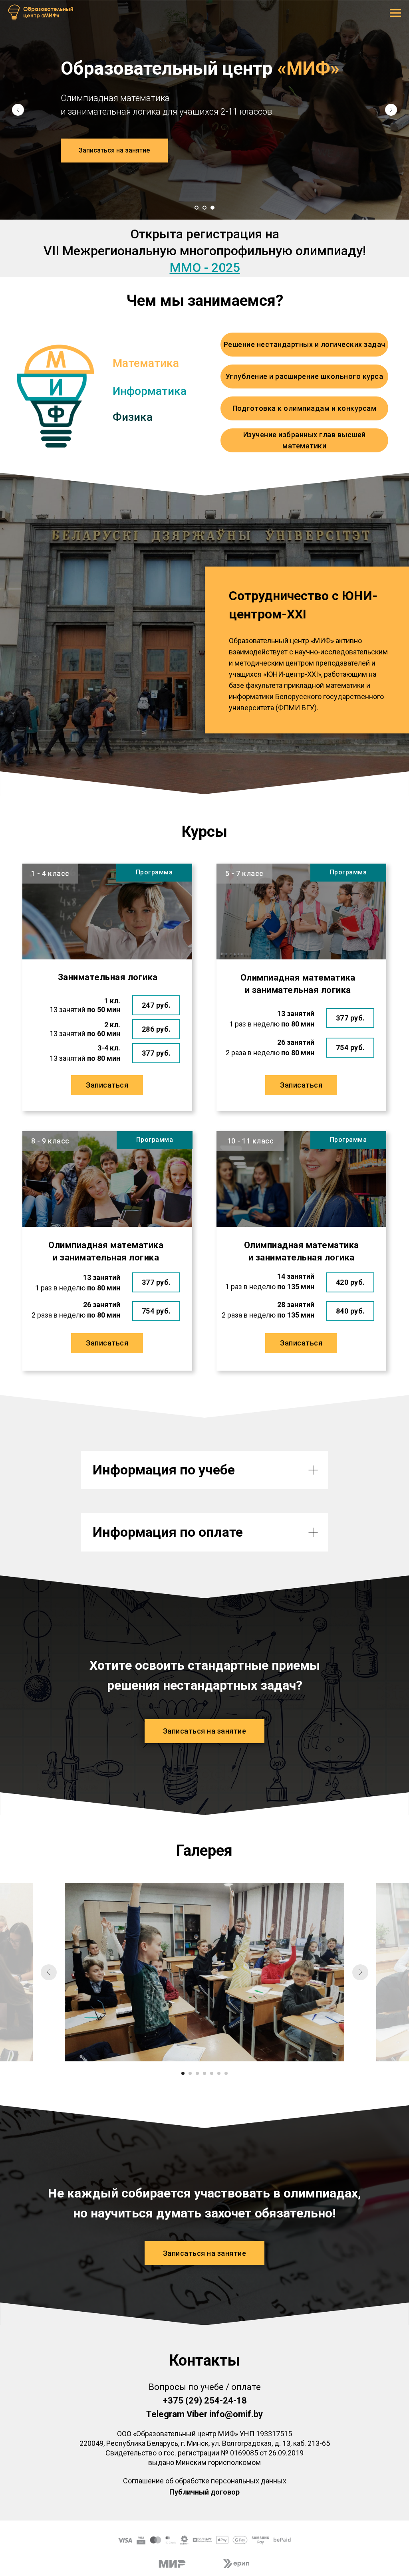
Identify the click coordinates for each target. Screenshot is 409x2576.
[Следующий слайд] (391, 110)
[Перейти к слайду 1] (197, 208)
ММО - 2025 (205, 268)
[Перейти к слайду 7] (226, 2073)
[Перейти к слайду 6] (219, 2073)
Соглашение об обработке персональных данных (205, 2481)
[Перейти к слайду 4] (204, 2073)
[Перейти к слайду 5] (212, 2073)
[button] (114, 151)
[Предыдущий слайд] (18, 110)
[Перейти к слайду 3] (212, 208)
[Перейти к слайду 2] (204, 208)
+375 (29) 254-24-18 (205, 2401)
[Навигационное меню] (395, 13)
